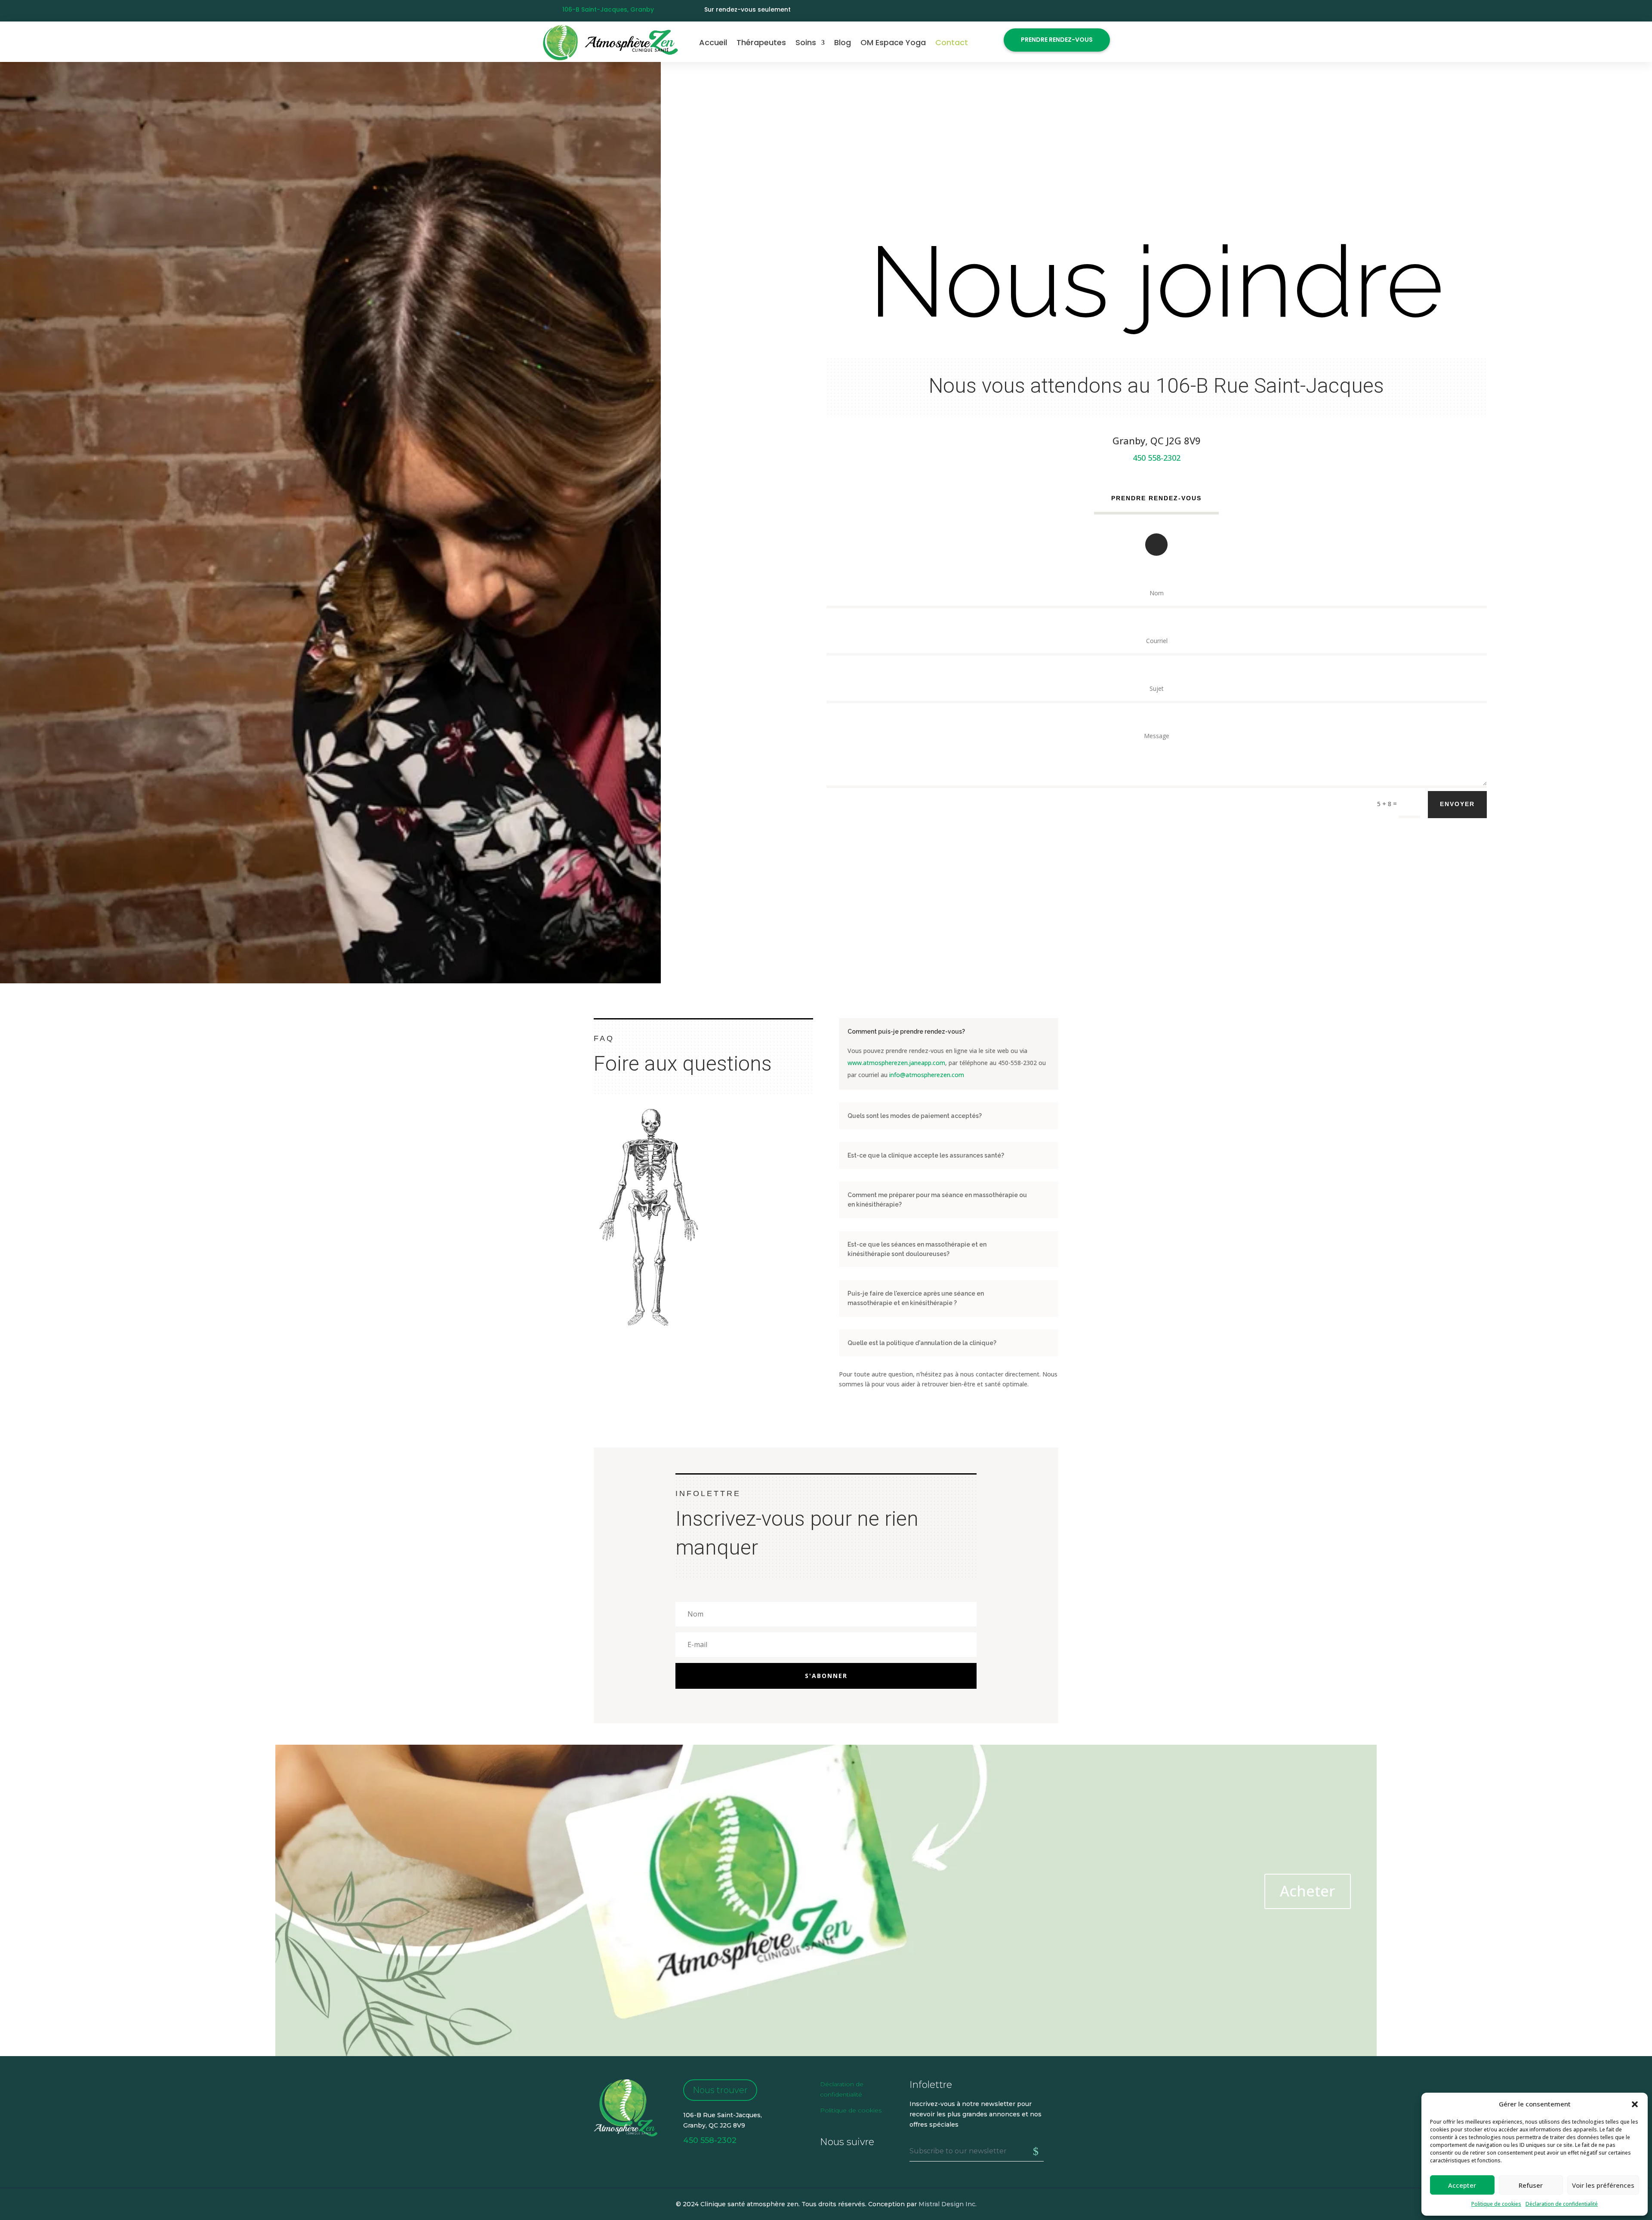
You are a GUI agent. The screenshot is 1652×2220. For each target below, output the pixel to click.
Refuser (1531, 2185)
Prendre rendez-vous (1057, 40)
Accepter (1462, 2185)
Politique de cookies (1496, 2204)
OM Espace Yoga (893, 42)
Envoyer (1457, 804)
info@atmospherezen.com (927, 1075)
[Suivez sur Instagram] (1103, 11)
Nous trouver (720, 2090)
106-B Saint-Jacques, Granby (608, 9)
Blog (843, 42)
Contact (952, 42)
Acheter (1308, 1891)
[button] (1635, 2104)
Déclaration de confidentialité (1562, 2204)
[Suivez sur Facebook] (1086, 11)
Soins (806, 42)
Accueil (713, 42)
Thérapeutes (761, 42)
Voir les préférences (1603, 2185)
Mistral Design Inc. (948, 2204)
